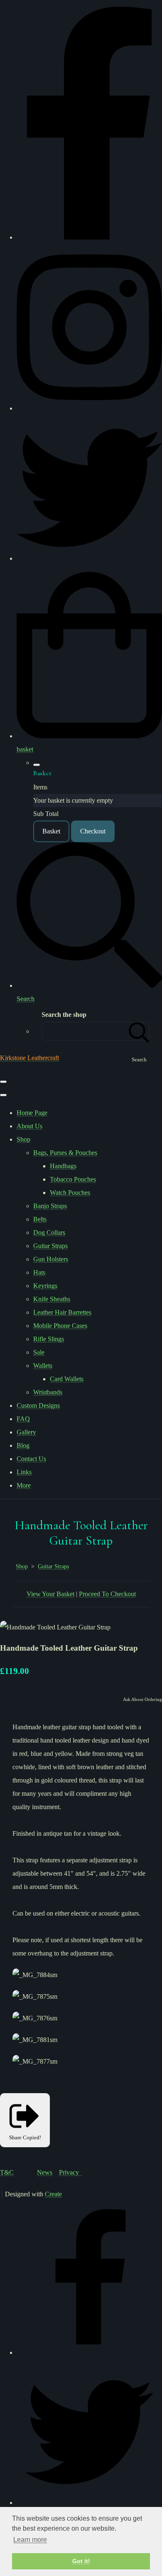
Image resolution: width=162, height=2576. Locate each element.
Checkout (93, 831)
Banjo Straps (50, 1206)
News (45, 2172)
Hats (39, 1272)
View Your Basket (50, 1594)
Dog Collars (49, 1232)
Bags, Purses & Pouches (65, 1153)
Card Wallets (67, 1379)
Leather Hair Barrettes (62, 1312)
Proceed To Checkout (107, 1594)
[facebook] (89, 237)
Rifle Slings (49, 1339)
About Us (29, 1126)
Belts (40, 1219)
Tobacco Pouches (73, 1179)
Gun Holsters (51, 1259)
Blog (23, 1445)
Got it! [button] (81, 2561)
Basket (51, 831)
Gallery (26, 1432)
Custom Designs (38, 1405)
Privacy (71, 2172)
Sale (39, 1352)
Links (24, 1472)
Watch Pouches (70, 1193)
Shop (23, 1139)
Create (53, 2194)
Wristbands (48, 1392)
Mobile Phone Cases (60, 1326)
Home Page (32, 1113)
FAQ (23, 1419)
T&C (7, 2172)
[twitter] (89, 558)
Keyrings (45, 1286)
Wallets (43, 1366)
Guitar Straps (50, 1246)
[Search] (139, 1031)
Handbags (63, 1166)
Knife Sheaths (52, 1299)
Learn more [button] (30, 2540)
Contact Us (31, 1459)
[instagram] (89, 408)
